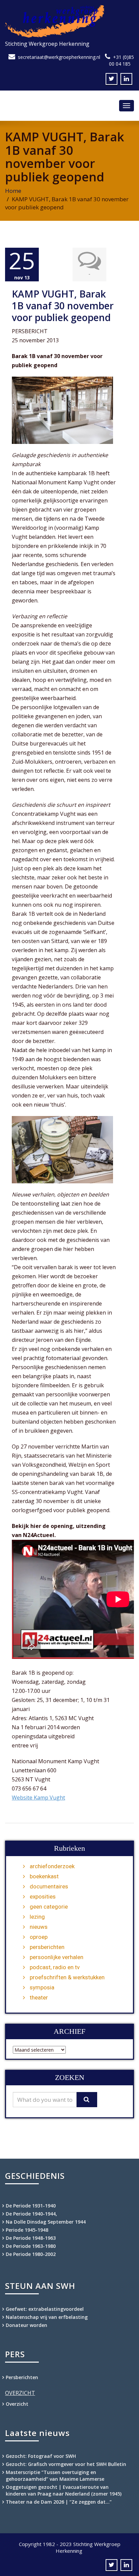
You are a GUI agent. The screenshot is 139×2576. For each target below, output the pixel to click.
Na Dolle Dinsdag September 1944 (46, 2222)
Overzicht (17, 2404)
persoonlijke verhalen (57, 1957)
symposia (42, 1987)
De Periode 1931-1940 (31, 2206)
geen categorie (49, 1907)
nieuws (39, 1927)
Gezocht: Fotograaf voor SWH (41, 2456)
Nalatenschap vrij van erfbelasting (47, 2317)
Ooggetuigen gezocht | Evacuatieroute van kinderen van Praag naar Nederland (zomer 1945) (64, 2490)
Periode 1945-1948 (27, 2230)
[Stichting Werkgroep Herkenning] (69, 21)
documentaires (49, 1886)
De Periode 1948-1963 (31, 2238)
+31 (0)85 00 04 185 (121, 60)
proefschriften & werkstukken (67, 1977)
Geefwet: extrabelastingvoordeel (45, 2309)
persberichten (47, 1947)
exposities (43, 1896)
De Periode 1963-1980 (31, 2246)
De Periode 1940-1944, (31, 2214)
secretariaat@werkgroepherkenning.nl (59, 57)
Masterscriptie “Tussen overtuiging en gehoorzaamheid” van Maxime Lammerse (55, 2476)
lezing (37, 1917)
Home (13, 191)
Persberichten (22, 2377)
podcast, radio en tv (55, 1967)
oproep (39, 1937)
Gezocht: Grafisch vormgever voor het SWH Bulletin (66, 2464)
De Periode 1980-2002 (31, 2254)
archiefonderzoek (52, 1866)
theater (39, 1997)
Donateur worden (26, 2325)
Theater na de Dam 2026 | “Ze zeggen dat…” (59, 2502)
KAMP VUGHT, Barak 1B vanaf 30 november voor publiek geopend (63, 306)
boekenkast (44, 1876)
